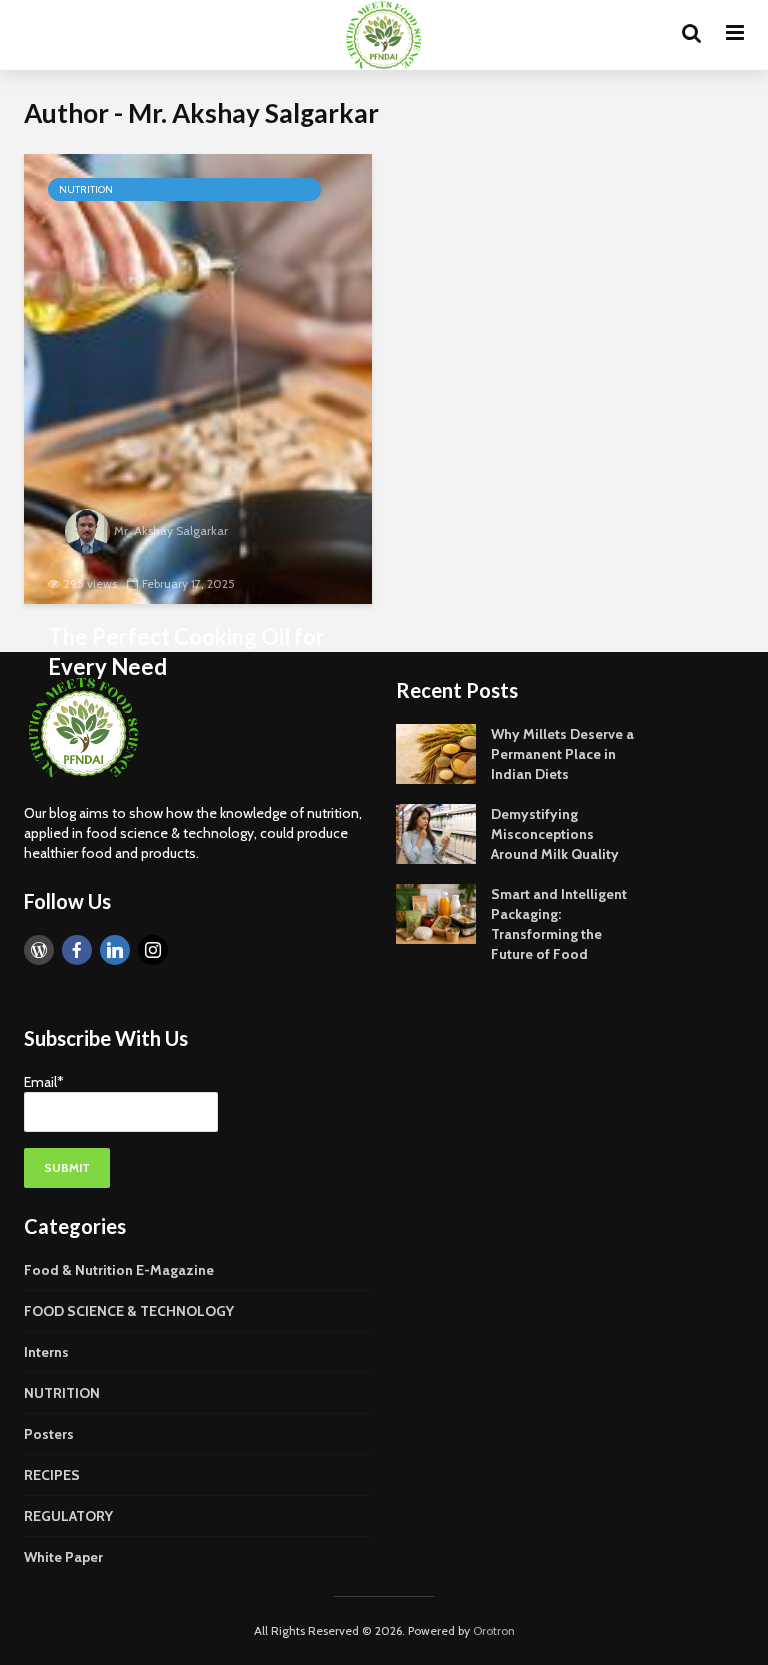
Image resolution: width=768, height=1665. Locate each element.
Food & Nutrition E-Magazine (119, 1270)
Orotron (494, 1630)
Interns (46, 1352)
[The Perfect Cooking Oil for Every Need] (198, 379)
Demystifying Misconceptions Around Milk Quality (555, 834)
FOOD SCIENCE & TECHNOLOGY (129, 1311)
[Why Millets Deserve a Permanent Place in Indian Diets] (436, 752)
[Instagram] (153, 950)
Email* (44, 1082)
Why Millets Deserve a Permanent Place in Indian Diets (562, 754)
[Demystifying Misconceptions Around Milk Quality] (436, 832)
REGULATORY (68, 1516)
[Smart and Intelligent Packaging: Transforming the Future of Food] (436, 912)
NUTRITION (86, 189)
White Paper (63, 1557)
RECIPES (52, 1475)
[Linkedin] (115, 950)
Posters (49, 1434)
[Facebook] (77, 950)
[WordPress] (39, 950)
